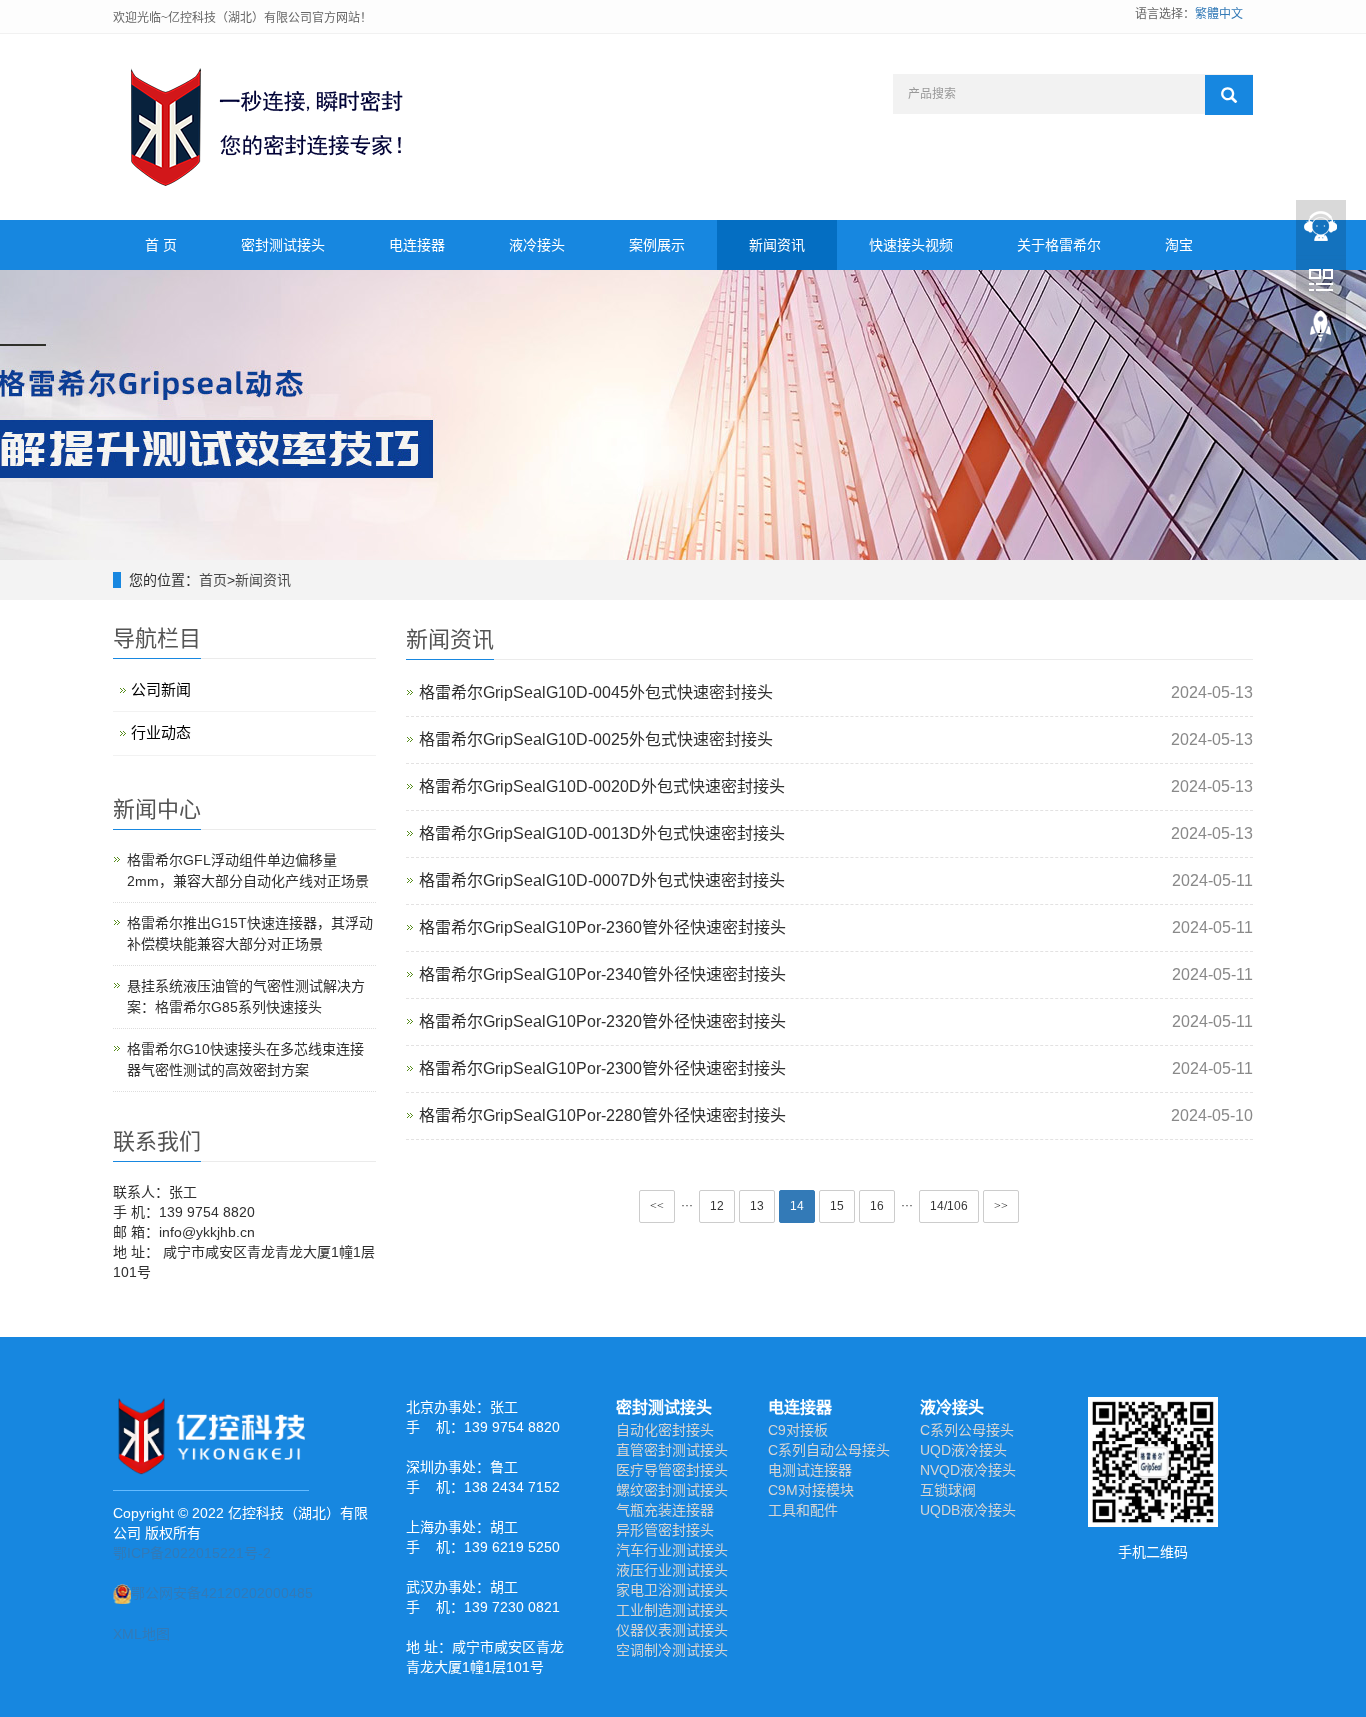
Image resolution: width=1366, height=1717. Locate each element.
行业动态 (161, 732)
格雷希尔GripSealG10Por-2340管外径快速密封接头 (602, 974)
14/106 (949, 1206)
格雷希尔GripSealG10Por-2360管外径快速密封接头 (602, 927)
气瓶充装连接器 (665, 1510)
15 (837, 1206)
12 (717, 1206)
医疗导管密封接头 (672, 1470)
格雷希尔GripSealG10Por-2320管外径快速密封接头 (602, 1021)
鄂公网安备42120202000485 (222, 1593)
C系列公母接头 (967, 1430)
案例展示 (657, 245)
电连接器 (417, 245)
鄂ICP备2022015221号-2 (192, 1553)
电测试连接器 (810, 1470)
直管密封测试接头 (672, 1450)
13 (757, 1206)
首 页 (161, 245)
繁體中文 (1219, 14)
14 (797, 1206)
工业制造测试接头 (672, 1610)
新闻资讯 (777, 245)
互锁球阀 (948, 1490)
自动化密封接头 (665, 1430)
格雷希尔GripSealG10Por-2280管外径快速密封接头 (602, 1115)
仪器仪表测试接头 (672, 1630)
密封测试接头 (283, 245)
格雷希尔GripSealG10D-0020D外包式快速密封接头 (602, 786)
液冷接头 (537, 245)
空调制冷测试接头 (672, 1650)
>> (1001, 1206)
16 (877, 1206)
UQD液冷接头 (963, 1450)
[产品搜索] (1229, 95)
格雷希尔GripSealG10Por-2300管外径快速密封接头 (602, 1068)
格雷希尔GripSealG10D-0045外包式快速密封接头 (596, 692)
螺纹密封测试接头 (672, 1490)
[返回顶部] (1321, 331)
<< (657, 1206)
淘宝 (1179, 245)
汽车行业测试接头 (672, 1550)
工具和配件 (803, 1510)
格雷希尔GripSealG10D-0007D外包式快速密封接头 (602, 880)
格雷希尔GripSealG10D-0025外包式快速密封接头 (596, 739)
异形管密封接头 (665, 1530)
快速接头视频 (911, 245)
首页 (213, 580)
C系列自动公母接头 (829, 1450)
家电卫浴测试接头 (672, 1590)
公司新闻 (161, 689)
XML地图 (141, 1634)
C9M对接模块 (811, 1490)
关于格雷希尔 (1059, 245)
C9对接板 (798, 1430)
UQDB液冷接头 (968, 1510)
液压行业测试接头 (672, 1570)
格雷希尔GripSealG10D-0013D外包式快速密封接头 (602, 833)
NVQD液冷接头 (968, 1470)
